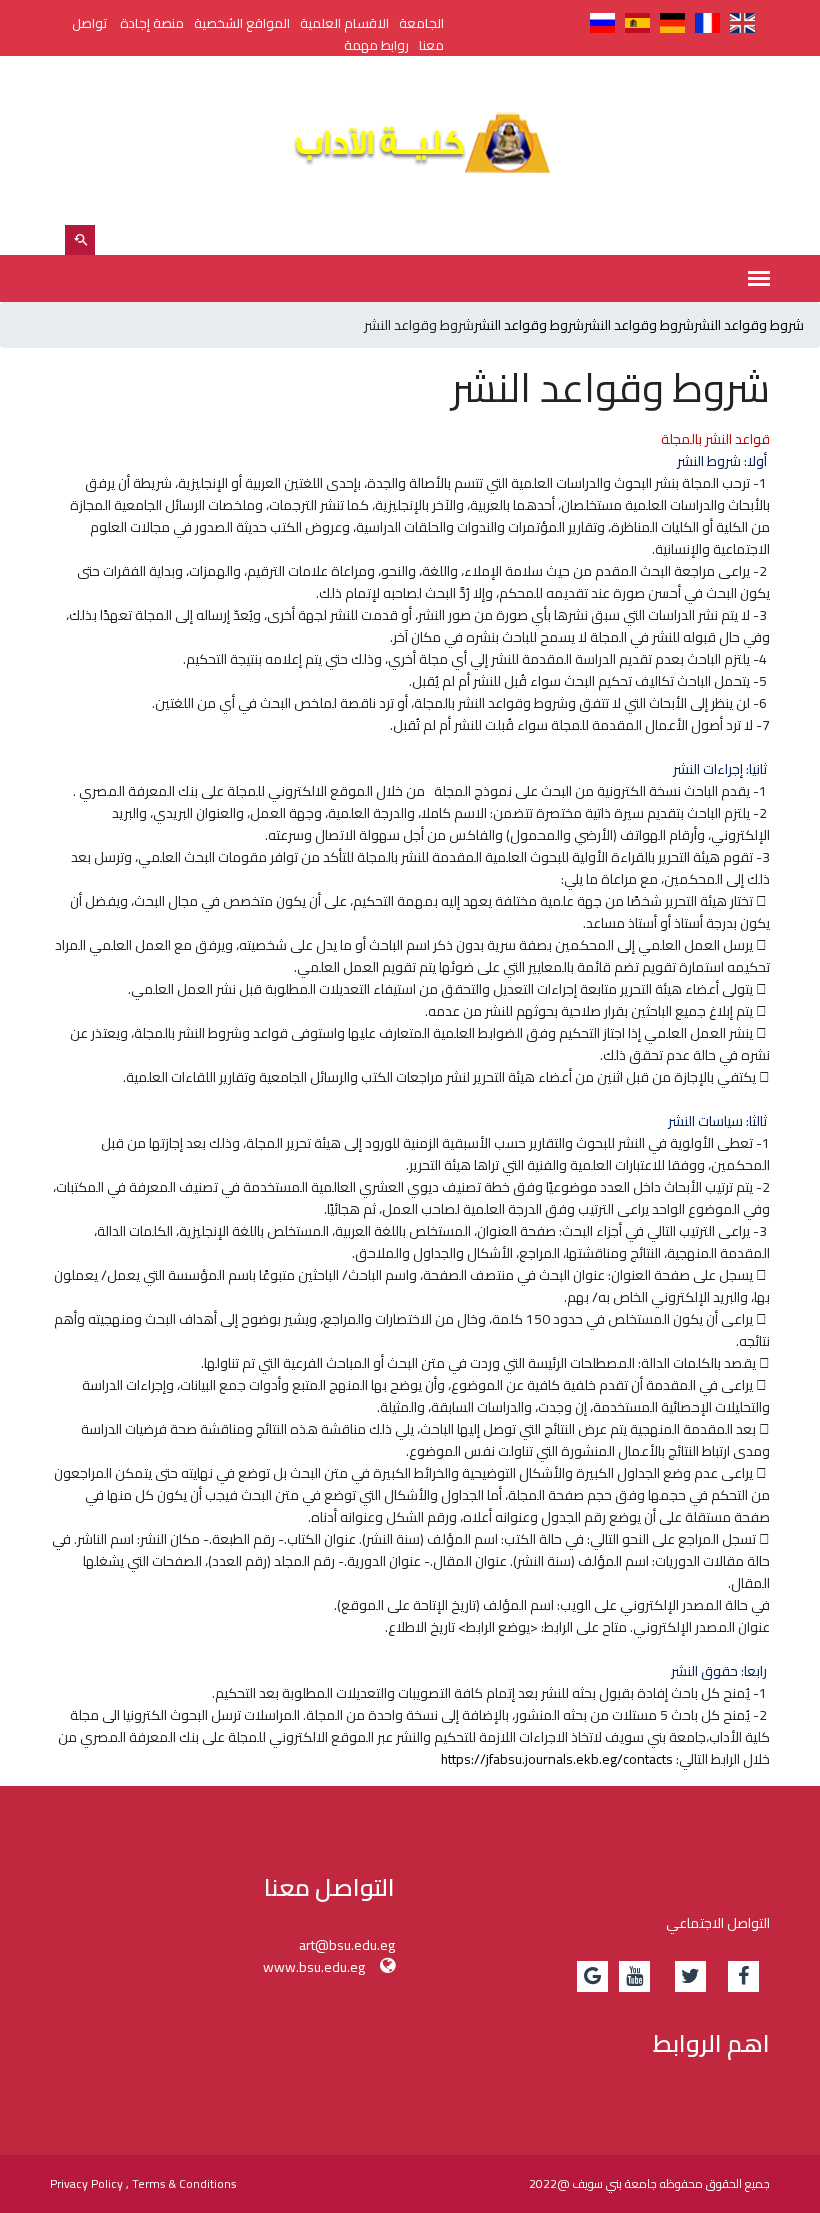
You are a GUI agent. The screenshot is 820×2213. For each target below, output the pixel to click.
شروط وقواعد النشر (749, 325)
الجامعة (421, 23)
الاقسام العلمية (344, 23)
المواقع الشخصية (242, 23)
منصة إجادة (152, 23)
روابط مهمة (376, 45)
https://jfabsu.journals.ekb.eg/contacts (557, 1759)
